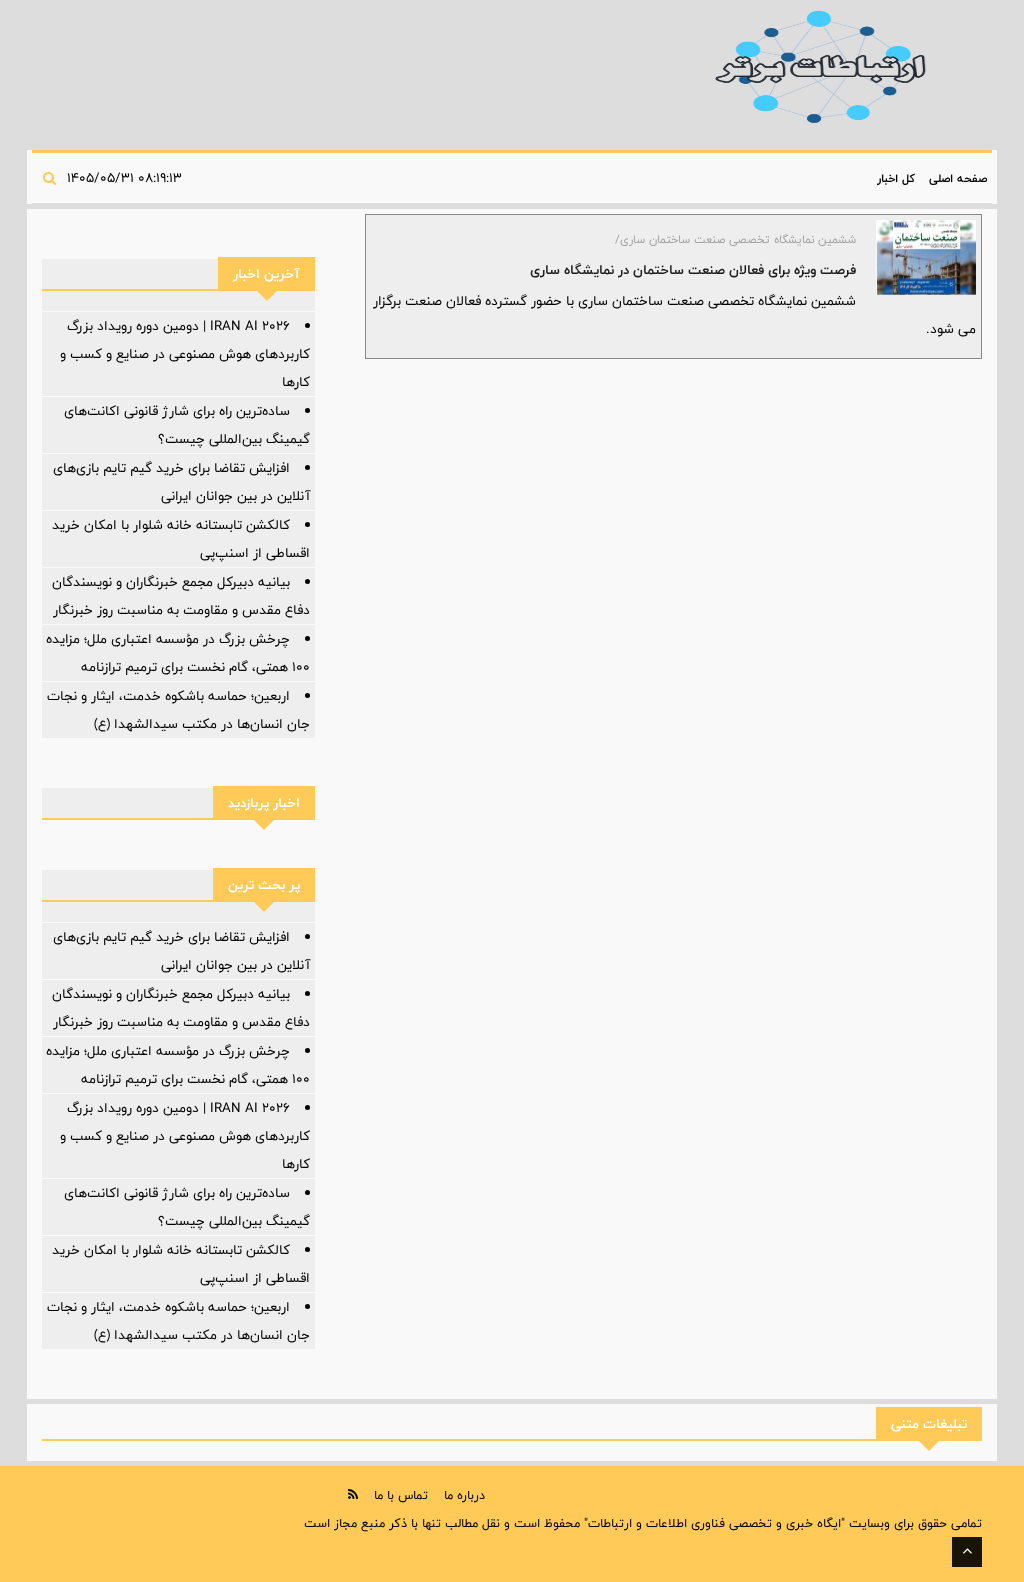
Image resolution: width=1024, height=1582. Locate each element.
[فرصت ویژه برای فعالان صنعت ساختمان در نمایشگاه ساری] (926, 257)
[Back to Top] (967, 1552)
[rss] (353, 1494)
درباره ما (464, 1495)
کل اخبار (896, 178)
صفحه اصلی (958, 178)
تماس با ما (401, 1495)
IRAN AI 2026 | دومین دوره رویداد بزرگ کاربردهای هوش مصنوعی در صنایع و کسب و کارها (185, 354)
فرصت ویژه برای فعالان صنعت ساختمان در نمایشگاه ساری (693, 270)
